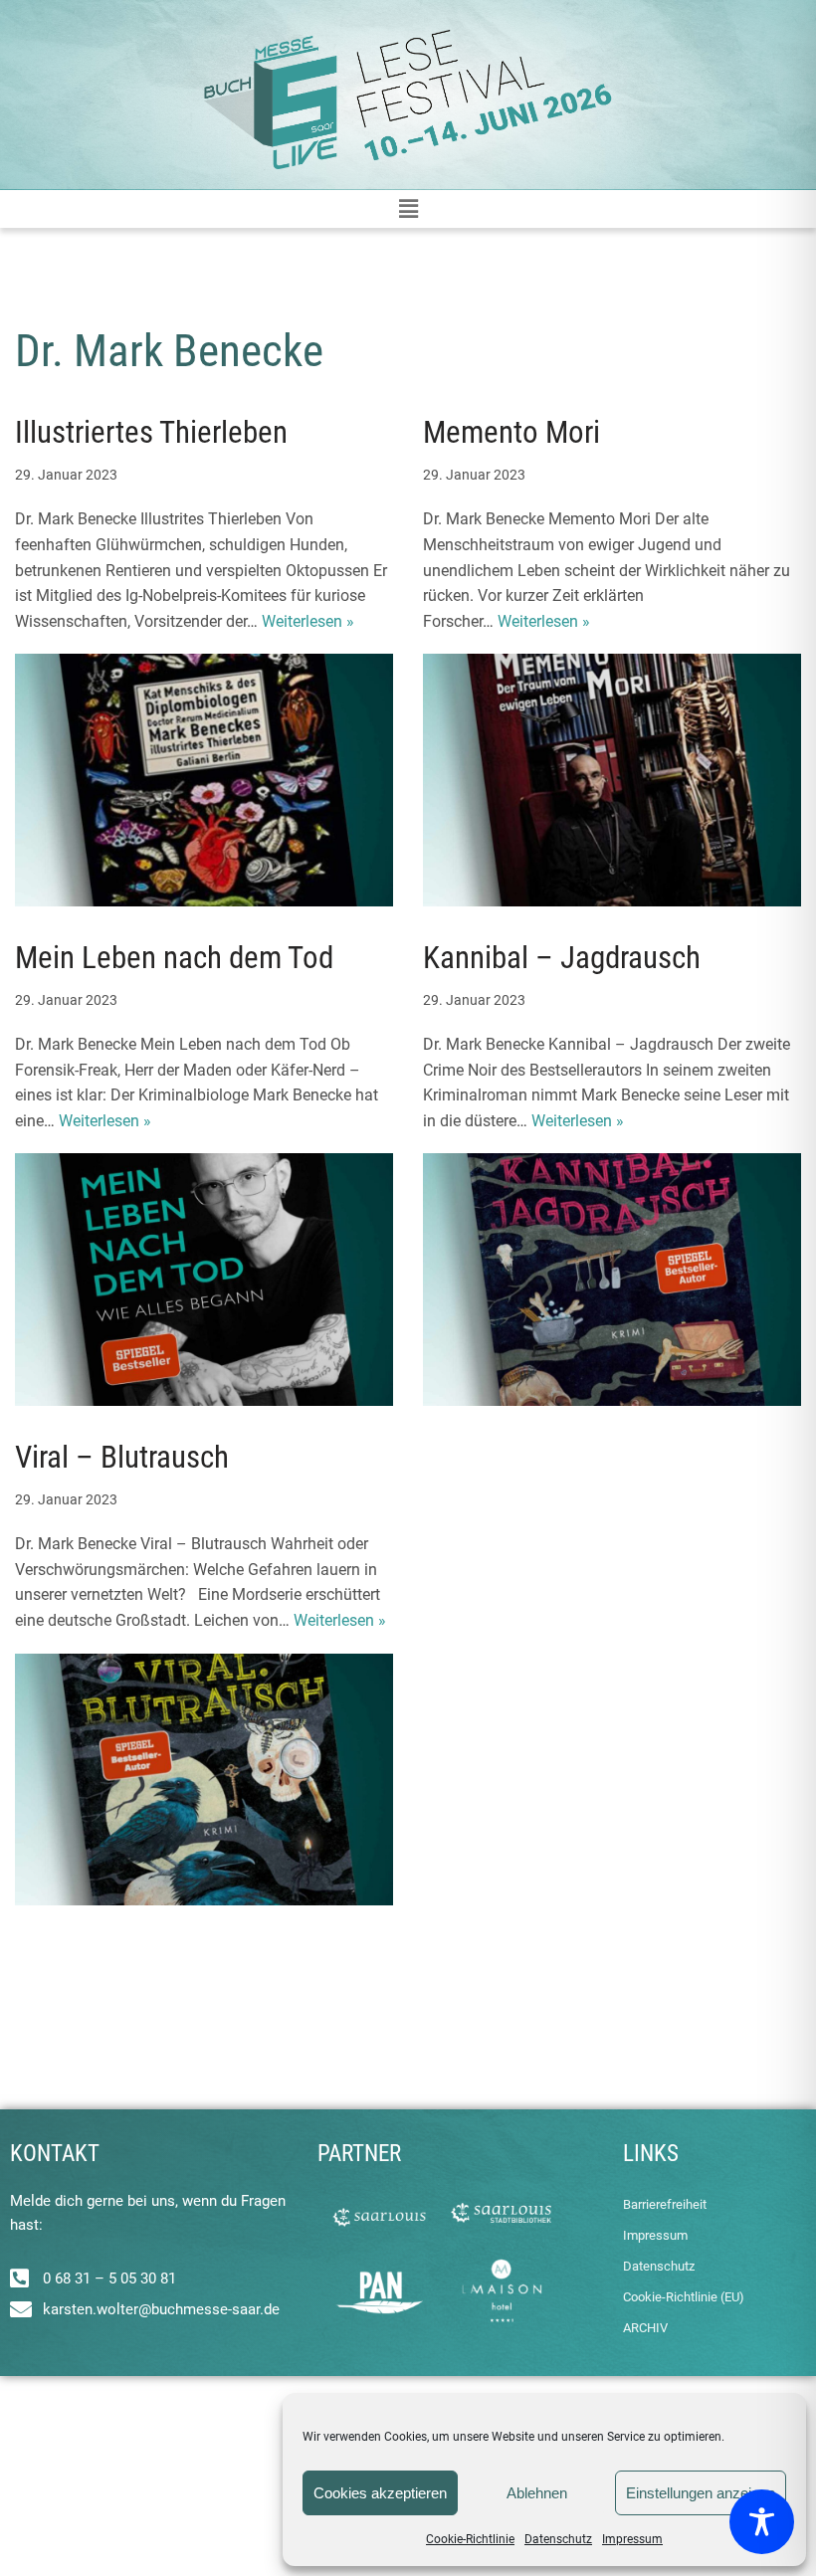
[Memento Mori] (612, 780)
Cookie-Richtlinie (470, 2539)
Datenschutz (558, 2539)
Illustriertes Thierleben (151, 432)
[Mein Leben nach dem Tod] (204, 1279)
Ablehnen (537, 2493)
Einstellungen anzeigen (701, 2493)
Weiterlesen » (308, 621)
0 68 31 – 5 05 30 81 (109, 2279)
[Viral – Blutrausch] (204, 1780)
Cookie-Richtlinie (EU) (684, 2297)
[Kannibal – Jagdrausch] (612, 1279)
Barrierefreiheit (665, 2204)
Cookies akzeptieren (380, 2493)
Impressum (632, 2539)
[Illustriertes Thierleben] (204, 780)
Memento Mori (511, 432)
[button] (408, 209)
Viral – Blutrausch (122, 1457)
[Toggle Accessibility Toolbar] (762, 2522)
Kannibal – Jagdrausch (562, 958)
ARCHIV (645, 2328)
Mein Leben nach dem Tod (174, 958)
